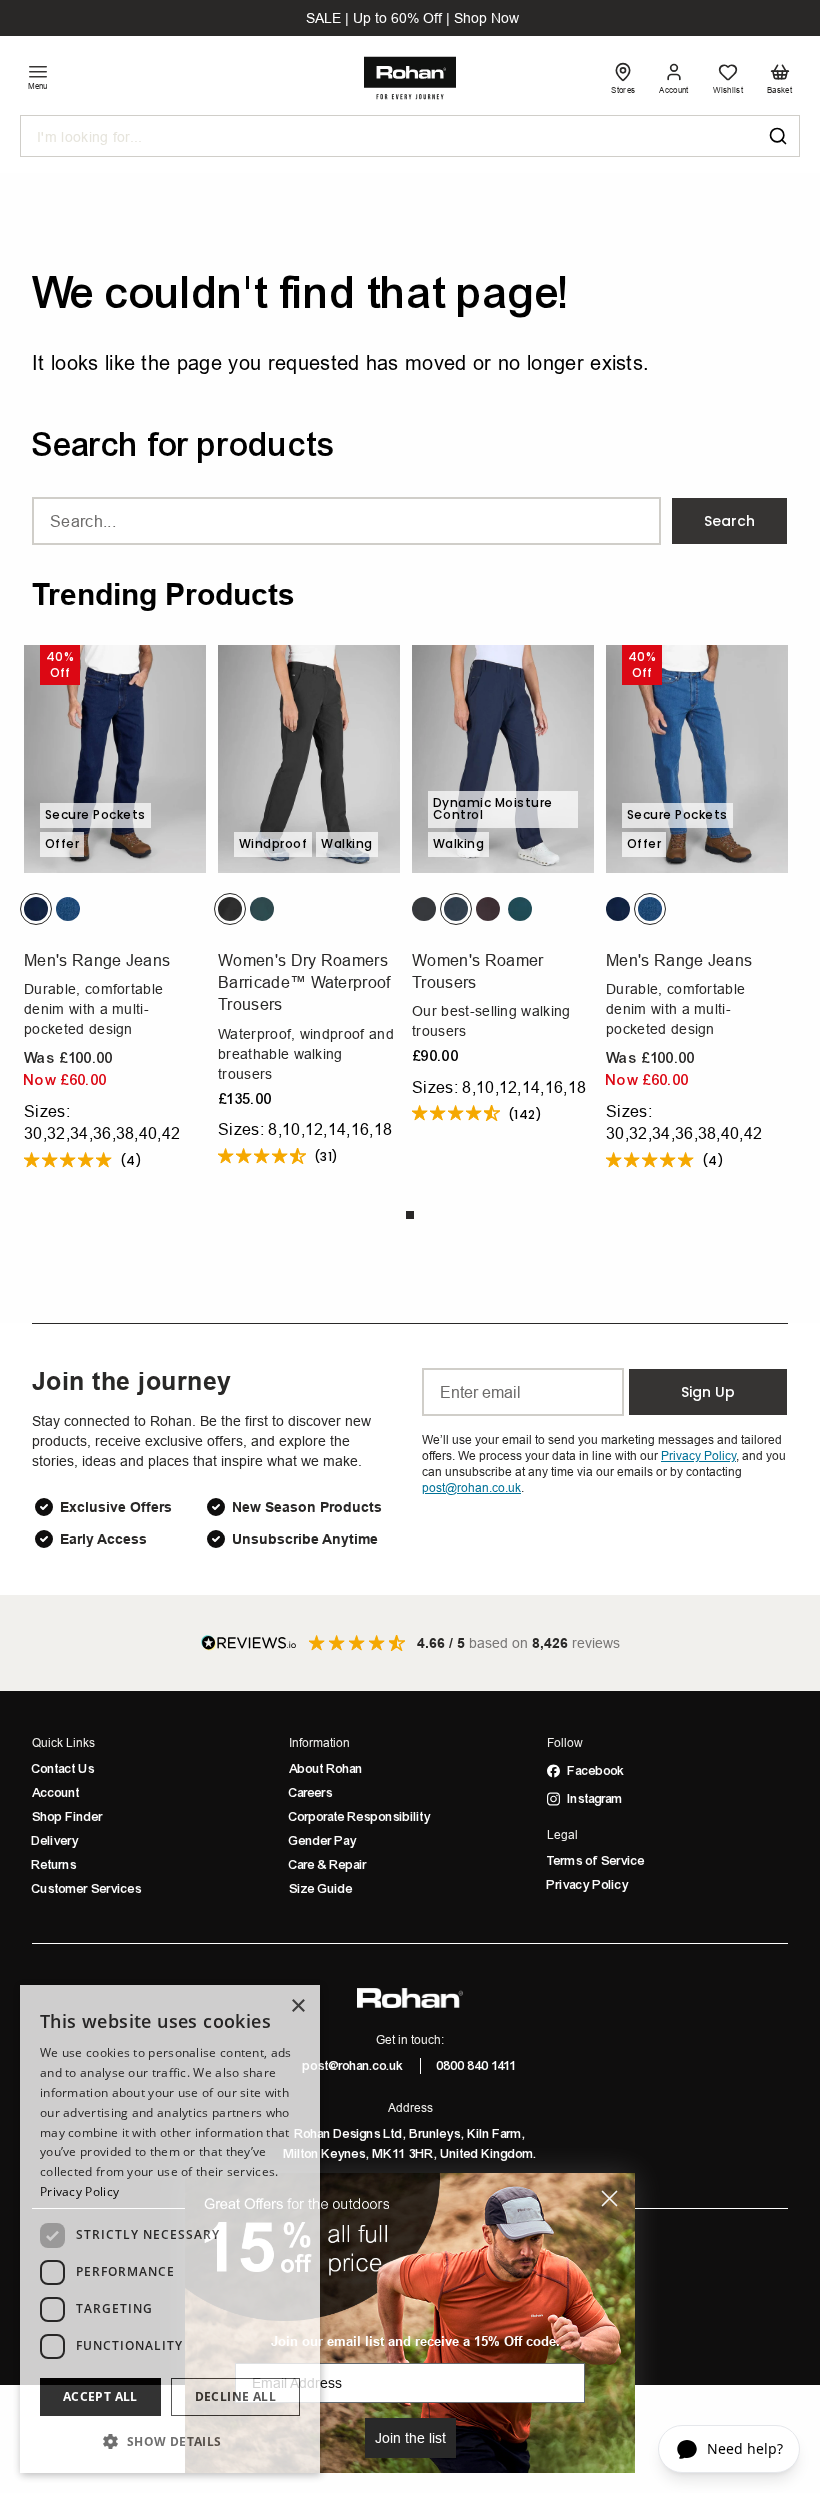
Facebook (596, 1771)
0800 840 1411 (477, 2066)
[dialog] (170, 2229)
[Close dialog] (609, 2198)
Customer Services (87, 1889)
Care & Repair (328, 1865)
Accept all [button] (100, 2396)
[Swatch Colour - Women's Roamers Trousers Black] (424, 909)
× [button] (297, 2006)
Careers (311, 1793)
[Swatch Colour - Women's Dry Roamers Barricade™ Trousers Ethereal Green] (262, 909)
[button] (170, 2441)
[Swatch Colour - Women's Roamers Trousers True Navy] (456, 909)
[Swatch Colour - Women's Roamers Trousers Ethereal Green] (520, 909)
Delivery (55, 1841)
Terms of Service (596, 1861)
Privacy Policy (588, 1885)
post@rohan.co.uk (353, 2066)
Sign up (708, 1392)
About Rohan (326, 1769)
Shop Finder (67, 1817)
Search (729, 521)
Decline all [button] (235, 2396)
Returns (54, 1865)
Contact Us (63, 1769)
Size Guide (321, 1889)
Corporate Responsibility (360, 1817)
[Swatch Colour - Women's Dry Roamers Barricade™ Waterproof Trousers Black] (230, 909)
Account (56, 1793)
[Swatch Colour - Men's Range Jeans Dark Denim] (36, 909)
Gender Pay (323, 1841)
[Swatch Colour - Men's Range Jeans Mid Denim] (68, 909)
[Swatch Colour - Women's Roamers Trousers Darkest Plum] (488, 909)
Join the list (410, 2438)
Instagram (595, 1799)
